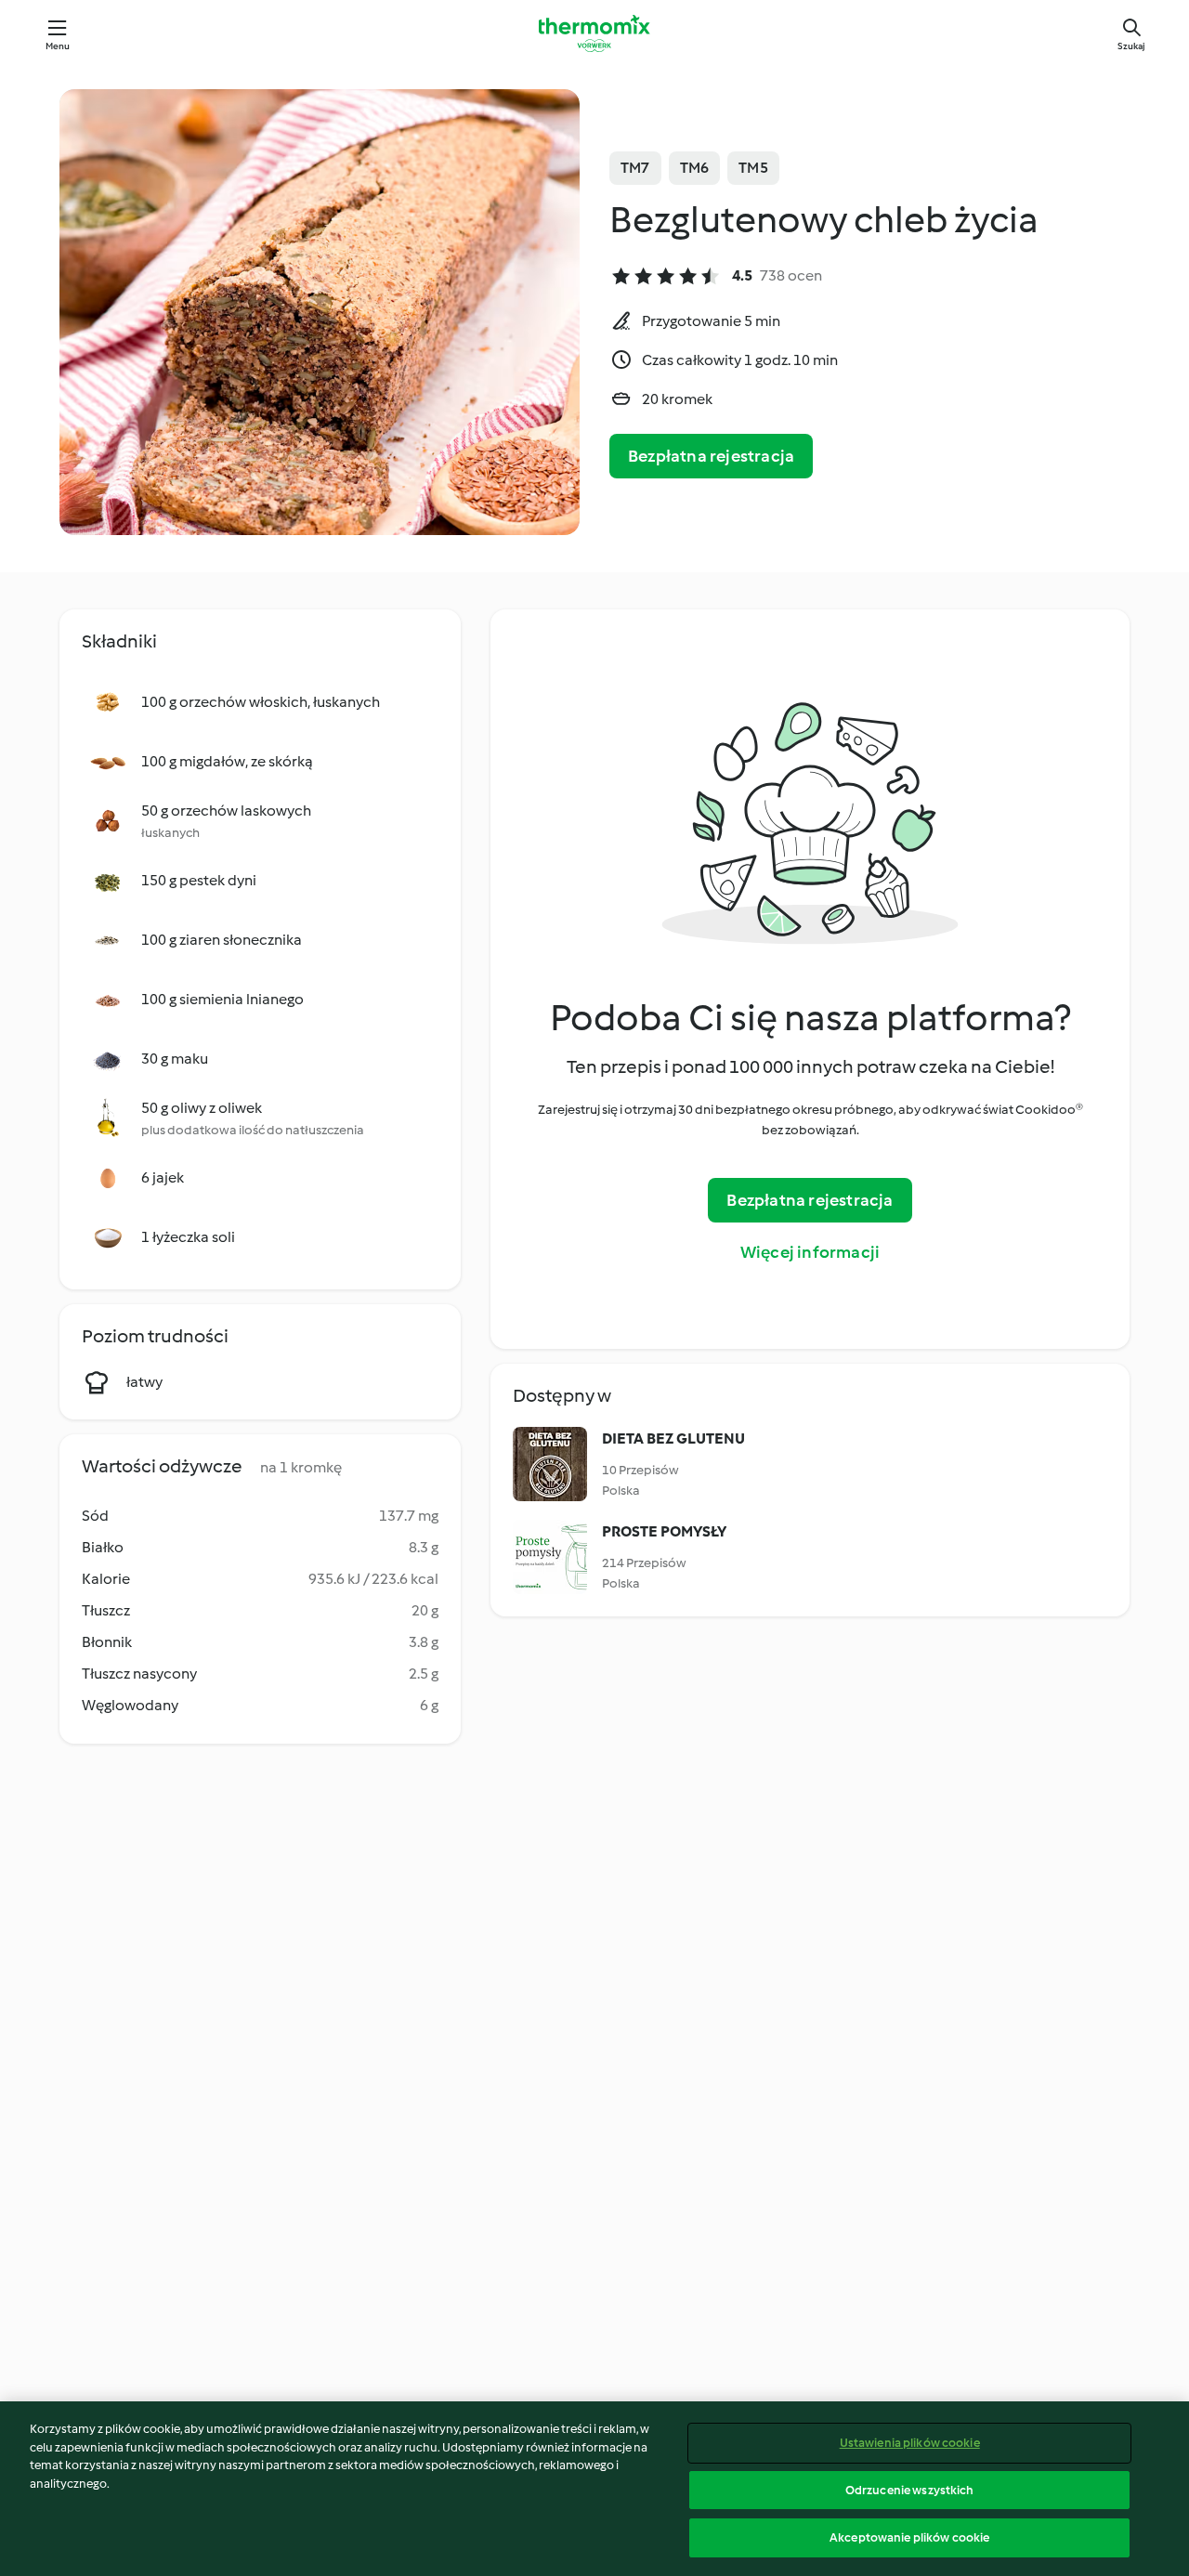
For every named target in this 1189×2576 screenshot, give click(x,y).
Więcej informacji (810, 1252)
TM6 (695, 168)
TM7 (635, 168)
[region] (594, 2489)
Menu (58, 46)
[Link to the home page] (594, 33)
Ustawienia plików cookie (910, 2443)
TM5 (753, 168)
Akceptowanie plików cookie (909, 2537)
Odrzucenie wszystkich (910, 2490)
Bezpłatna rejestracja (711, 456)
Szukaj (1131, 46)
